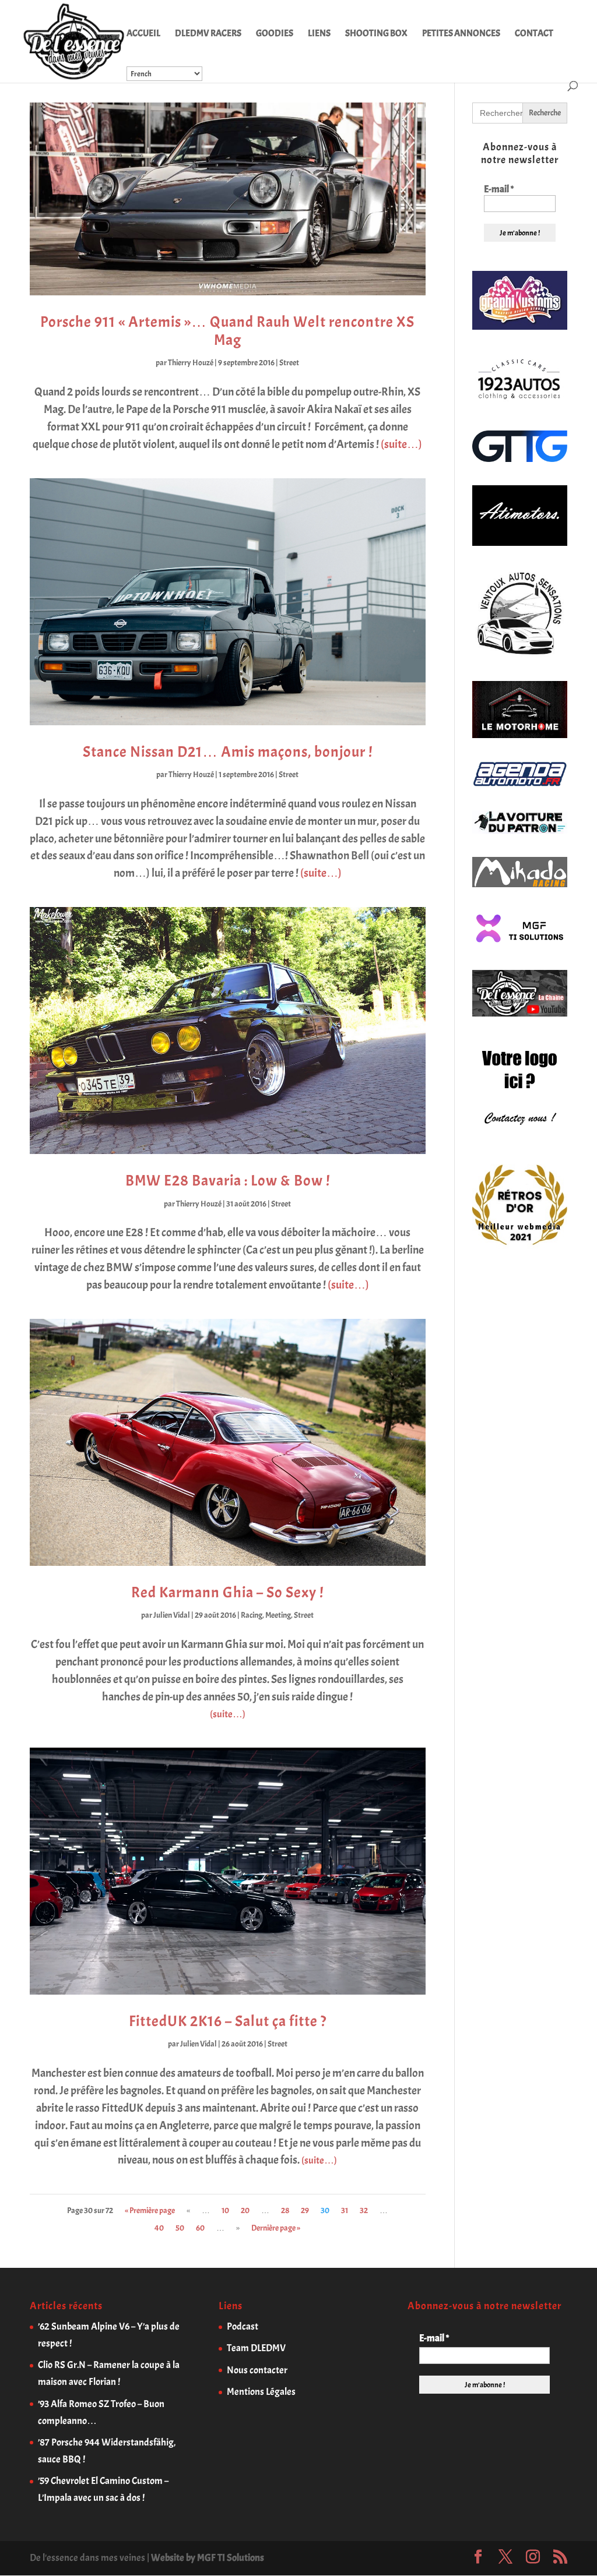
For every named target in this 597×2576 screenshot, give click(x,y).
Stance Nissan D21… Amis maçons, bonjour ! (228, 752)
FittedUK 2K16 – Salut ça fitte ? (228, 2021)
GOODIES (275, 34)
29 (305, 2210)
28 (285, 2210)
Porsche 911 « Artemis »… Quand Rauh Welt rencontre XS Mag (227, 331)
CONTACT (534, 34)
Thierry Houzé (191, 363)
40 (159, 2228)
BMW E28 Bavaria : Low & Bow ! (228, 1181)
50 (180, 2228)
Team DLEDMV (256, 2348)
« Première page (150, 2210)
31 (345, 2210)
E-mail (499, 189)
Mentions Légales (261, 2392)
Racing (252, 1615)
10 (225, 2210)
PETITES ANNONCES (461, 34)
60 (200, 2228)
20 (245, 2210)
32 (364, 2210)
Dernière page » (276, 2228)
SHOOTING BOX (376, 34)
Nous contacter (257, 2370)
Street (289, 363)
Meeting (278, 1615)
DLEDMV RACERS (208, 34)
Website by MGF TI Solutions (208, 2558)
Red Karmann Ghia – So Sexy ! (227, 1592)
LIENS (319, 34)
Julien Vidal (172, 1615)
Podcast (243, 2326)
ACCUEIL (143, 34)
